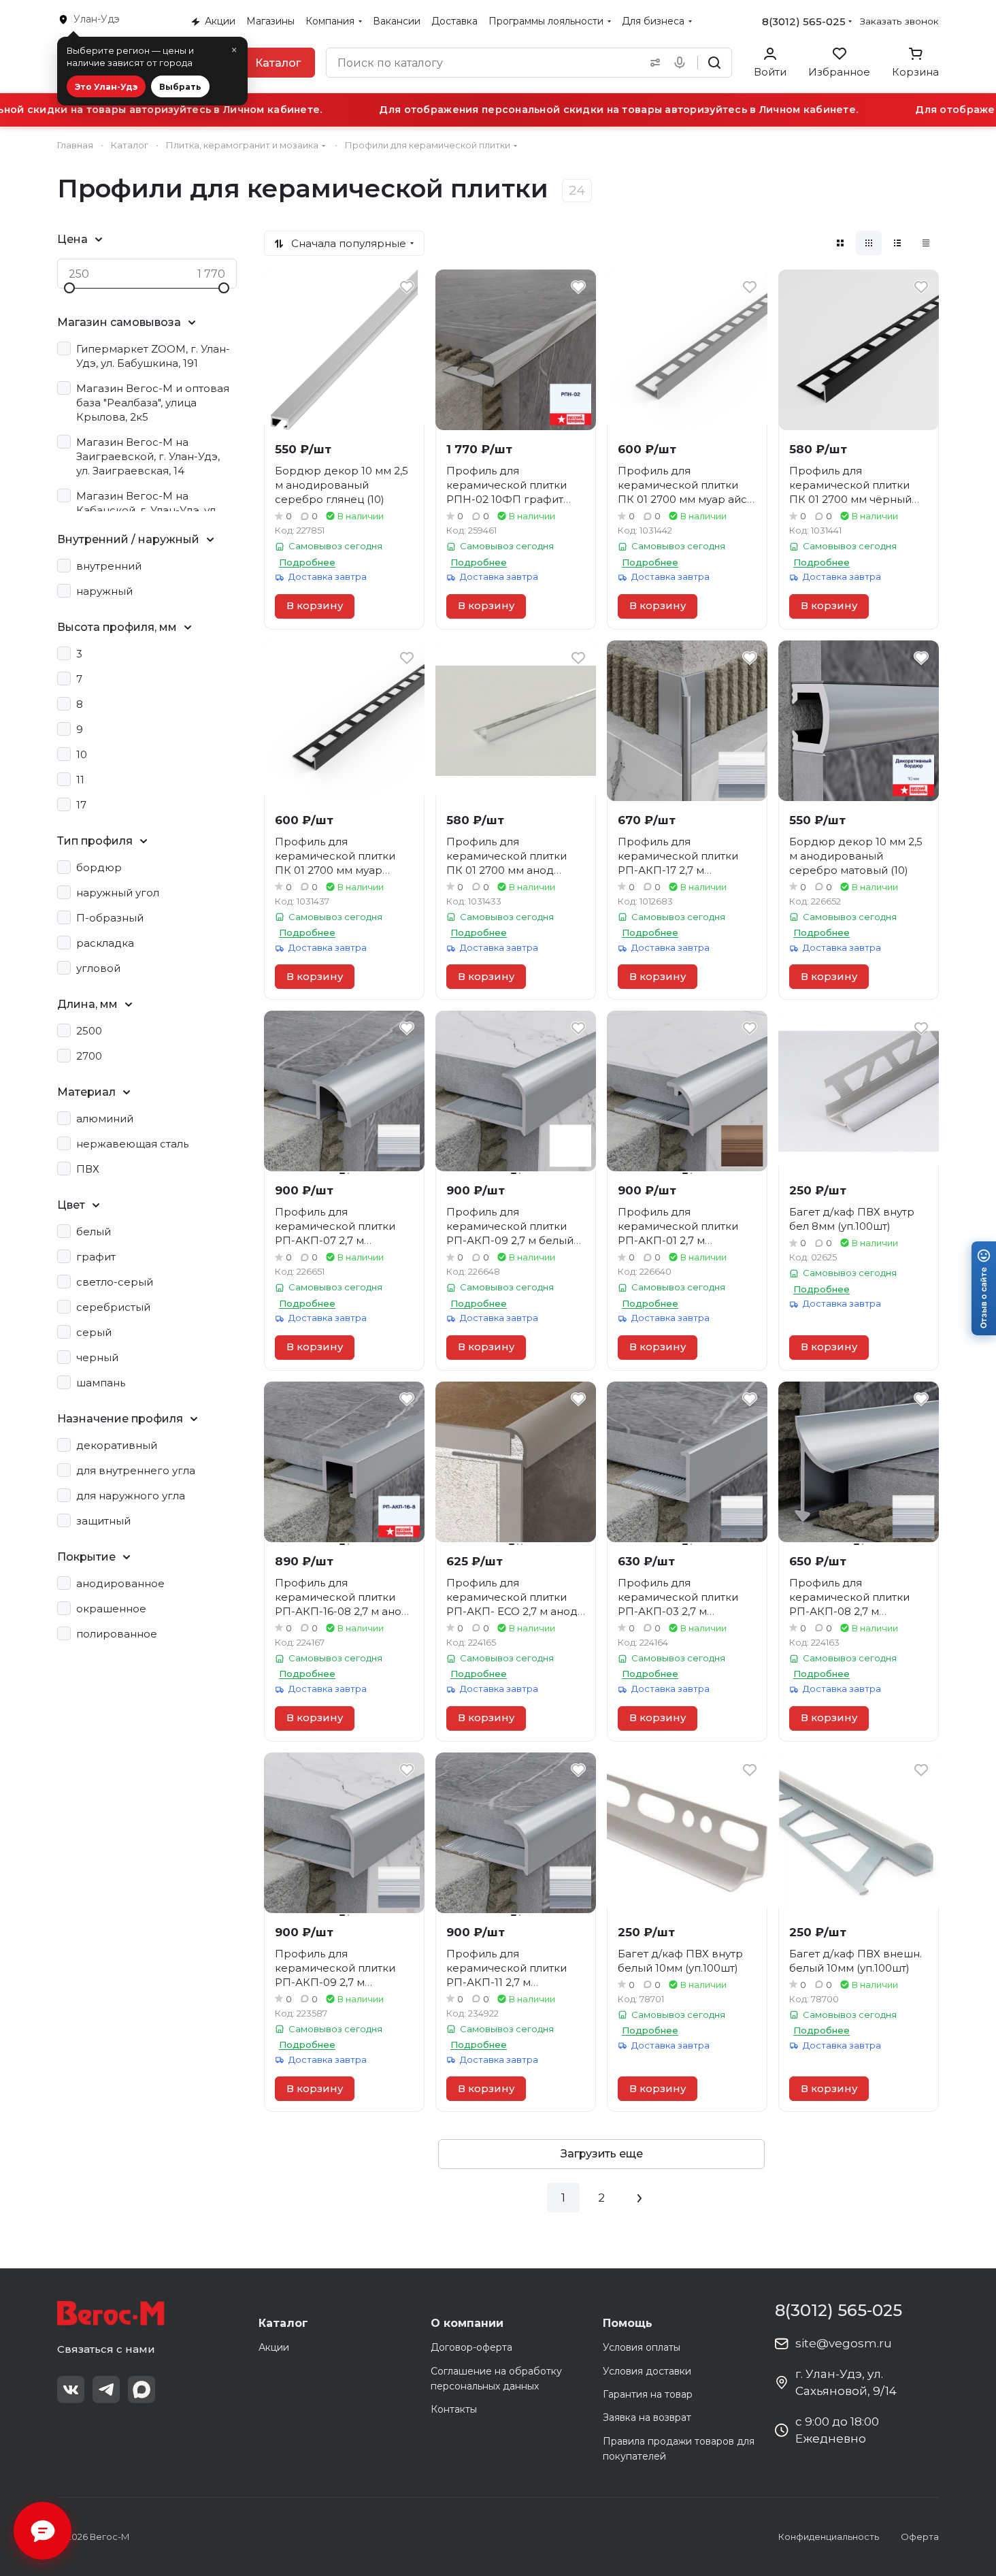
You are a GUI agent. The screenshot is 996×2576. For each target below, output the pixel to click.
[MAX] (142, 2390)
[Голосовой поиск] (682, 63)
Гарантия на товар (648, 2394)
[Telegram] (106, 2390)
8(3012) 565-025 (804, 21)
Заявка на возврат (647, 2417)
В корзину (315, 606)
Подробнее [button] (307, 562)
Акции (274, 2347)
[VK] (71, 2390)
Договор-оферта (471, 2347)
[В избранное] (407, 287)
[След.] (640, 2198)
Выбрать (180, 87)
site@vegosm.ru (844, 2343)
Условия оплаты (642, 2347)
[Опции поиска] (652, 63)
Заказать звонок (899, 21)
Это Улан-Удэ (106, 87)
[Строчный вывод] (897, 243)
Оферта (920, 2537)
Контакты (454, 2409)
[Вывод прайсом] (926, 243)
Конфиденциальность (829, 2537)
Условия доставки (647, 2371)
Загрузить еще (602, 2154)
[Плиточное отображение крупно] (840, 243)
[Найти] (714, 63)
